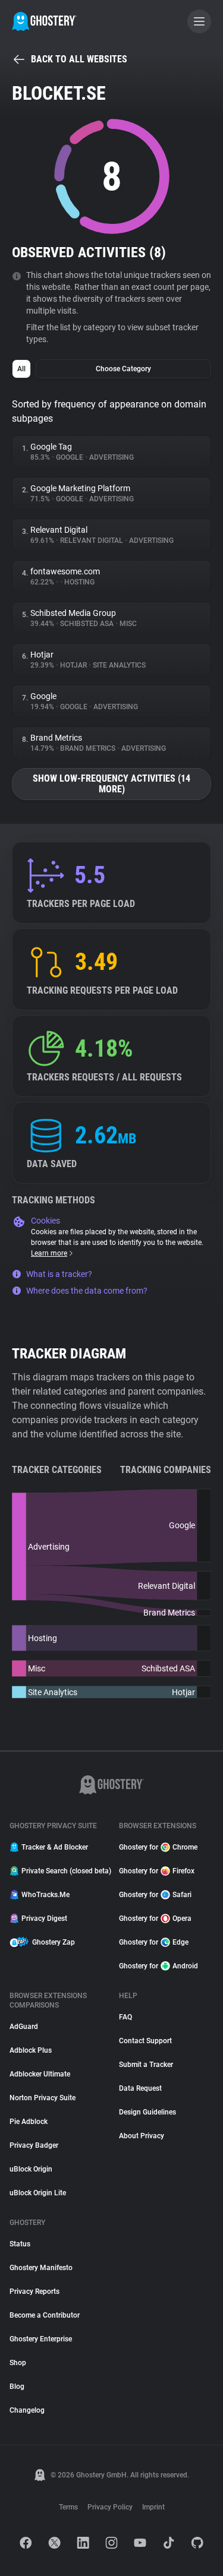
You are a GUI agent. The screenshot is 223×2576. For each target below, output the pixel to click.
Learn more (49, 1253)
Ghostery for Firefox (157, 1871)
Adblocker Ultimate (40, 2074)
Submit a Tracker (146, 2065)
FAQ (125, 2017)
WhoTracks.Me (45, 1895)
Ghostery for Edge (154, 1942)
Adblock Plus (31, 2050)
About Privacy (142, 2136)
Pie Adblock (29, 2122)
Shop (18, 2363)
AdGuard (24, 2027)
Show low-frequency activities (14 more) (111, 784)
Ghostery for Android (158, 1966)
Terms (68, 2507)
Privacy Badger (34, 2145)
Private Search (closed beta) (63, 1871)
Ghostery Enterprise (41, 2339)
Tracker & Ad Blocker (55, 1847)
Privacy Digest (44, 1918)
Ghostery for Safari (155, 1895)
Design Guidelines (147, 2112)
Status (20, 2244)
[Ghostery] (44, 21)
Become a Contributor (45, 2315)
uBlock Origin (31, 2169)
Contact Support (145, 2041)
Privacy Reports (34, 2291)
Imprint (153, 2507)
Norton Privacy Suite (43, 2098)
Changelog (27, 2410)
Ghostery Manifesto (41, 2268)
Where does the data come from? (87, 1291)
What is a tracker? (59, 1274)
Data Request (140, 2088)
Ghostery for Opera (155, 1918)
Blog (17, 2387)
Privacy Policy (110, 2507)
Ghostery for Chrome (158, 1847)
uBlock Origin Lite (38, 2193)
